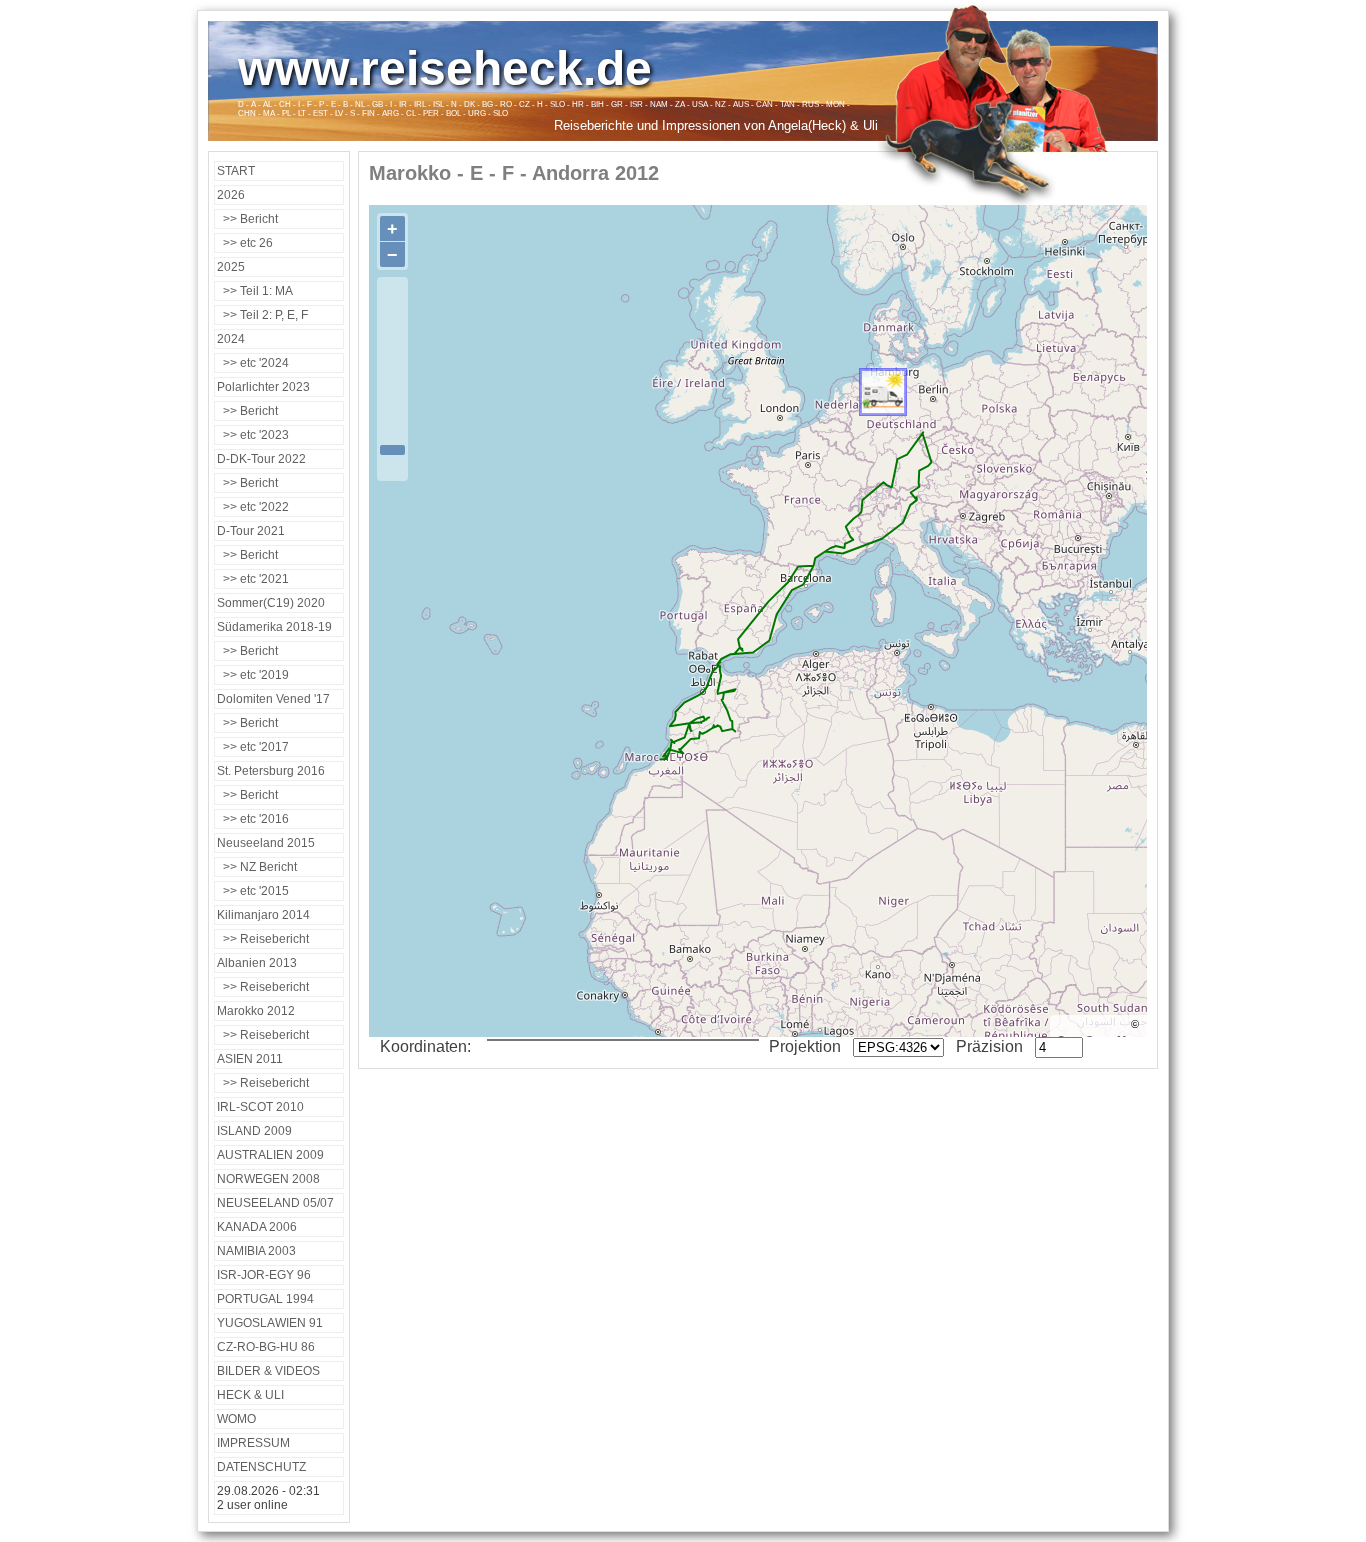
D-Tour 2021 (251, 531)
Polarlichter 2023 (263, 387)
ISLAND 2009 (254, 1131)
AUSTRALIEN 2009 (270, 1155)
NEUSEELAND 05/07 (275, 1203)
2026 (231, 195)
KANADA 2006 (257, 1227)
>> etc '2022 (253, 507)
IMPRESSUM (253, 1443)
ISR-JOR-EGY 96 (264, 1275)
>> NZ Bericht (257, 867)
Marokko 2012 (256, 1011)
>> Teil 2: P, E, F (262, 315)
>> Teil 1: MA (255, 291)
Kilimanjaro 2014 (263, 915)
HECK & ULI (250, 1395)
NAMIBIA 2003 (256, 1251)
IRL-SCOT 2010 (260, 1107)
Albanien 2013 (257, 963)
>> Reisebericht (263, 939)
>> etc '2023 (253, 435)
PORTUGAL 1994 (265, 1299)
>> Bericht (247, 219)
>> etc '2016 (253, 819)
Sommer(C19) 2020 (271, 603)
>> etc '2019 (253, 675)
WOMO (236, 1419)
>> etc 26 (245, 243)
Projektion (807, 1046)
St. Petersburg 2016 (271, 771)
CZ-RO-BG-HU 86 (266, 1347)
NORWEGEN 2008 (268, 1179)
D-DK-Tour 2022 (261, 459)
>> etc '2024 (253, 363)
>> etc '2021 (253, 579)
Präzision (991, 1046)
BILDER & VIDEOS (268, 1371)
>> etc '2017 (253, 747)
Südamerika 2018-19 (274, 627)
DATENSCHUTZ (261, 1467)
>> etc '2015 (253, 891)
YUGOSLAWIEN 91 (270, 1323)
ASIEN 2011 (250, 1059)
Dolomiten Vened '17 (273, 699)
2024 (231, 339)
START (236, 171)
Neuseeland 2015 (266, 843)
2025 (231, 267)
